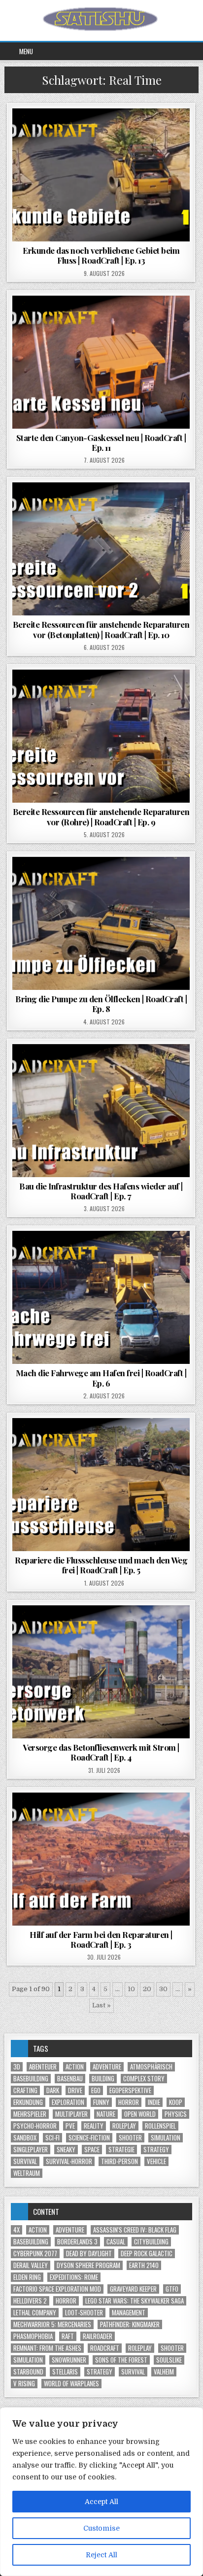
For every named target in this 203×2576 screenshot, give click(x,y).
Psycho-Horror (35, 2126)
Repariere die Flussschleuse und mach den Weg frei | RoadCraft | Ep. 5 (101, 1565)
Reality (94, 2126)
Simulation (166, 2138)
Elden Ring (27, 2277)
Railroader (98, 2336)
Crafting (25, 2090)
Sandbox (25, 2138)
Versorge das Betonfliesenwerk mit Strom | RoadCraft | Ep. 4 (101, 1752)
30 (163, 1989)
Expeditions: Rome (74, 2277)
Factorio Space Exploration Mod (57, 2289)
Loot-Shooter (84, 2313)
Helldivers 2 (30, 2301)
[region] (101, 2492)
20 (147, 1989)
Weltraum (27, 2173)
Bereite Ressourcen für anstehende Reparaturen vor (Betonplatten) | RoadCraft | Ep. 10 (101, 629)
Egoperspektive (130, 2090)
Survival (25, 2161)
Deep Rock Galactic (147, 2254)
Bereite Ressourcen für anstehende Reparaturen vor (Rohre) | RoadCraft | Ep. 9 (101, 816)
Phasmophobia (33, 2336)
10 (131, 1989)
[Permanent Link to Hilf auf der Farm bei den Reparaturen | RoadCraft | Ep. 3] (101, 1859)
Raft (68, 2336)
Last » (101, 2005)
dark (53, 2090)
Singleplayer (31, 2150)
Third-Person (119, 2161)
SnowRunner (69, 2360)
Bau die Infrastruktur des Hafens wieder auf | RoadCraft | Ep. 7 (101, 1191)
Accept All (101, 2502)
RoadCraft (105, 2348)
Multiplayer (71, 2114)
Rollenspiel (160, 2126)
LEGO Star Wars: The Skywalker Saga (135, 2301)
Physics (176, 2114)
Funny (101, 2102)
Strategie (121, 2150)
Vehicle (156, 2161)
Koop (176, 2102)
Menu (26, 51)
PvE (70, 2126)
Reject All (101, 2555)
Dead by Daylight (89, 2254)
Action (75, 2067)
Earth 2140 (144, 2265)
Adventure (107, 2067)
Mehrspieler (30, 2114)
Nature (106, 2114)
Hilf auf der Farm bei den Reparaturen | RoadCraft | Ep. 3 (101, 1939)
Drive (75, 2090)
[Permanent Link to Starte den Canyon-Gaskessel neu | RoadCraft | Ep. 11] (101, 362)
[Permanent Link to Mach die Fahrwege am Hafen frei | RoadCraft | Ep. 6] (101, 1297)
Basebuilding (31, 2079)
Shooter (130, 2138)
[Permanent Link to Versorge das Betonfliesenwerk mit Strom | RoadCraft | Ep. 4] (101, 1672)
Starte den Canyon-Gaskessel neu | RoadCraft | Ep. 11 (101, 442)
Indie (154, 2102)
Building (103, 2079)
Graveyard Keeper (133, 2289)
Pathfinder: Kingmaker (130, 2324)
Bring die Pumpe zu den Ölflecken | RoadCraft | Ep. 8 (101, 1004)
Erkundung (28, 2102)
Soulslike (169, 2360)
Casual (116, 2242)
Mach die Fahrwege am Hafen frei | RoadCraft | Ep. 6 (101, 1378)
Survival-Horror (69, 2161)
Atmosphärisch (151, 2067)
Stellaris (65, 2372)
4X (17, 2230)
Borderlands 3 (77, 2242)
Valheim (164, 2372)
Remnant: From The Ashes (47, 2348)
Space (92, 2150)
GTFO (172, 2289)
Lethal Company (35, 2313)
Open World (140, 2114)
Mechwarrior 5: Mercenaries (52, 2324)
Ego (96, 2090)
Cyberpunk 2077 (35, 2254)
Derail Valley (31, 2265)
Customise (101, 2528)
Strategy (156, 2150)
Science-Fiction (89, 2138)
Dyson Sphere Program (88, 2265)
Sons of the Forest (121, 2360)
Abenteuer (43, 2067)
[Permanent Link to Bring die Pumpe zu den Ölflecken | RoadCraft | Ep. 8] (101, 923)
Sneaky (66, 2150)
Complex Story (144, 2079)
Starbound (28, 2372)
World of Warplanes (71, 2384)
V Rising (24, 2384)
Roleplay (124, 2126)
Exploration (68, 2102)
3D (17, 2067)
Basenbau (70, 2079)
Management (129, 2313)
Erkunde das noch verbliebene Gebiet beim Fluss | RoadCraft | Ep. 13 (101, 255)
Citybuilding (151, 2242)
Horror (129, 2102)
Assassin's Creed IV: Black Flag (135, 2230)
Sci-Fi (52, 2138)
